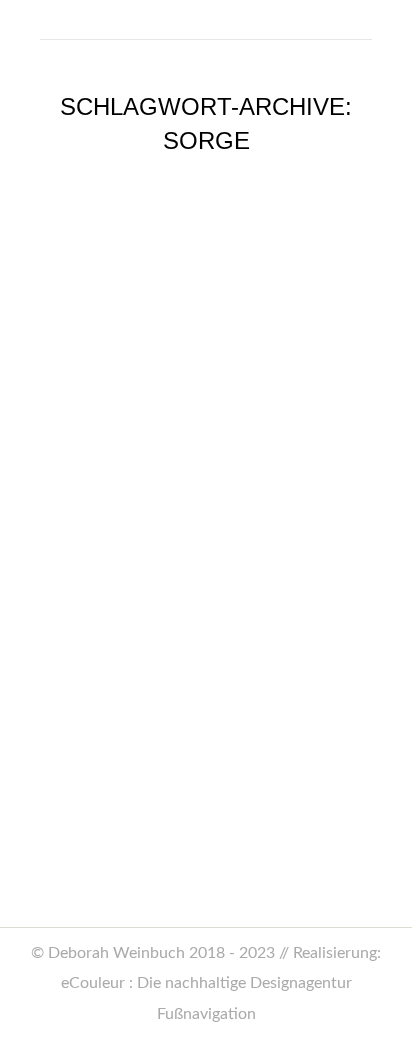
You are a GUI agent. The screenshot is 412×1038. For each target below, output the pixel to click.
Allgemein (89, 708)
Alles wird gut (127, 665)
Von (223, 708)
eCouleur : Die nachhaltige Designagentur (206, 983)
